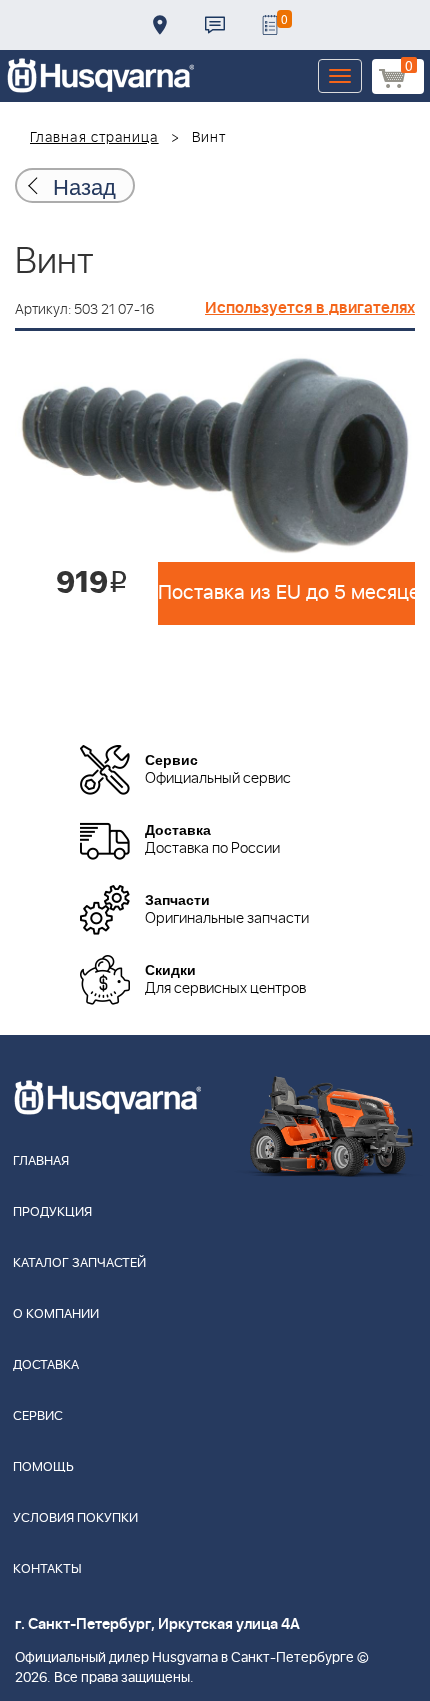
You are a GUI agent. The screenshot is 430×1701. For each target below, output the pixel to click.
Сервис (38, 1416)
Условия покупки (75, 1518)
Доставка (160, 25)
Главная (41, 1161)
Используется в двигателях (310, 308)
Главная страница (94, 138)
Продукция (52, 1212)
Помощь (43, 1467)
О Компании (56, 1314)
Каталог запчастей (79, 1263)
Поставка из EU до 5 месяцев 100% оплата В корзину (286, 593)
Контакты (215, 25)
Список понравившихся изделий (270, 25)
